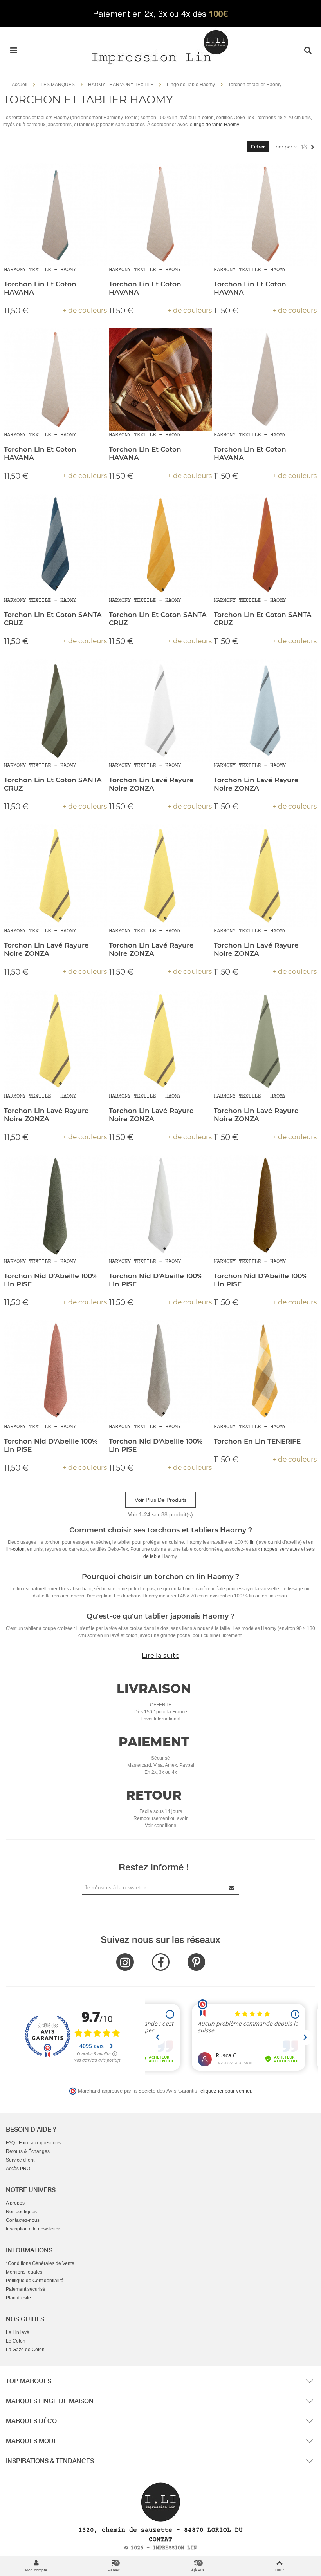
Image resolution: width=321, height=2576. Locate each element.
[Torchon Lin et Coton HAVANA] (55, 214)
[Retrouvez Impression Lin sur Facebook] (161, 1962)
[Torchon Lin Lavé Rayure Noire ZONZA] (160, 710)
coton (19, 1549)
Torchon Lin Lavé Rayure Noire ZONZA (151, 784)
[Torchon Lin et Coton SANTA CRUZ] (55, 545)
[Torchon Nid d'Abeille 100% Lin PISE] (55, 1206)
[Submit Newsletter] (232, 1888)
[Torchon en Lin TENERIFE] (265, 1372)
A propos (15, 2203)
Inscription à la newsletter (33, 2229)
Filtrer (258, 147)
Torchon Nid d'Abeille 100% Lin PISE (51, 1280)
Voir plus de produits (161, 1500)
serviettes (290, 1549)
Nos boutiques (21, 2212)
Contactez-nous (23, 2220)
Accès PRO (18, 2169)
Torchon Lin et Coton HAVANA (40, 288)
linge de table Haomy (216, 125)
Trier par (283, 147)
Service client (20, 2160)
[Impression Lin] (160, 46)
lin (252, 1542)
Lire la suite (160, 1655)
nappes (269, 1549)
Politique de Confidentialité (35, 2281)
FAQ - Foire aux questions (33, 2143)
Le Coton (16, 2341)
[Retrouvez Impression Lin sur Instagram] (125, 1962)
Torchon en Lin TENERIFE (257, 1441)
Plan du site (18, 2298)
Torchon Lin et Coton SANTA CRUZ (53, 619)
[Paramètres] (308, 50)
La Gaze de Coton (25, 2350)
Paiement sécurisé (26, 2289)
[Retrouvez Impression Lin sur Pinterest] (196, 1962)
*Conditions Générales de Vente (40, 2263)
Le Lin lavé (18, 2332)
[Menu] (13, 50)
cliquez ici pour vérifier (226, 2091)
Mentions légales (24, 2272)
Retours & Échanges (28, 2151)
